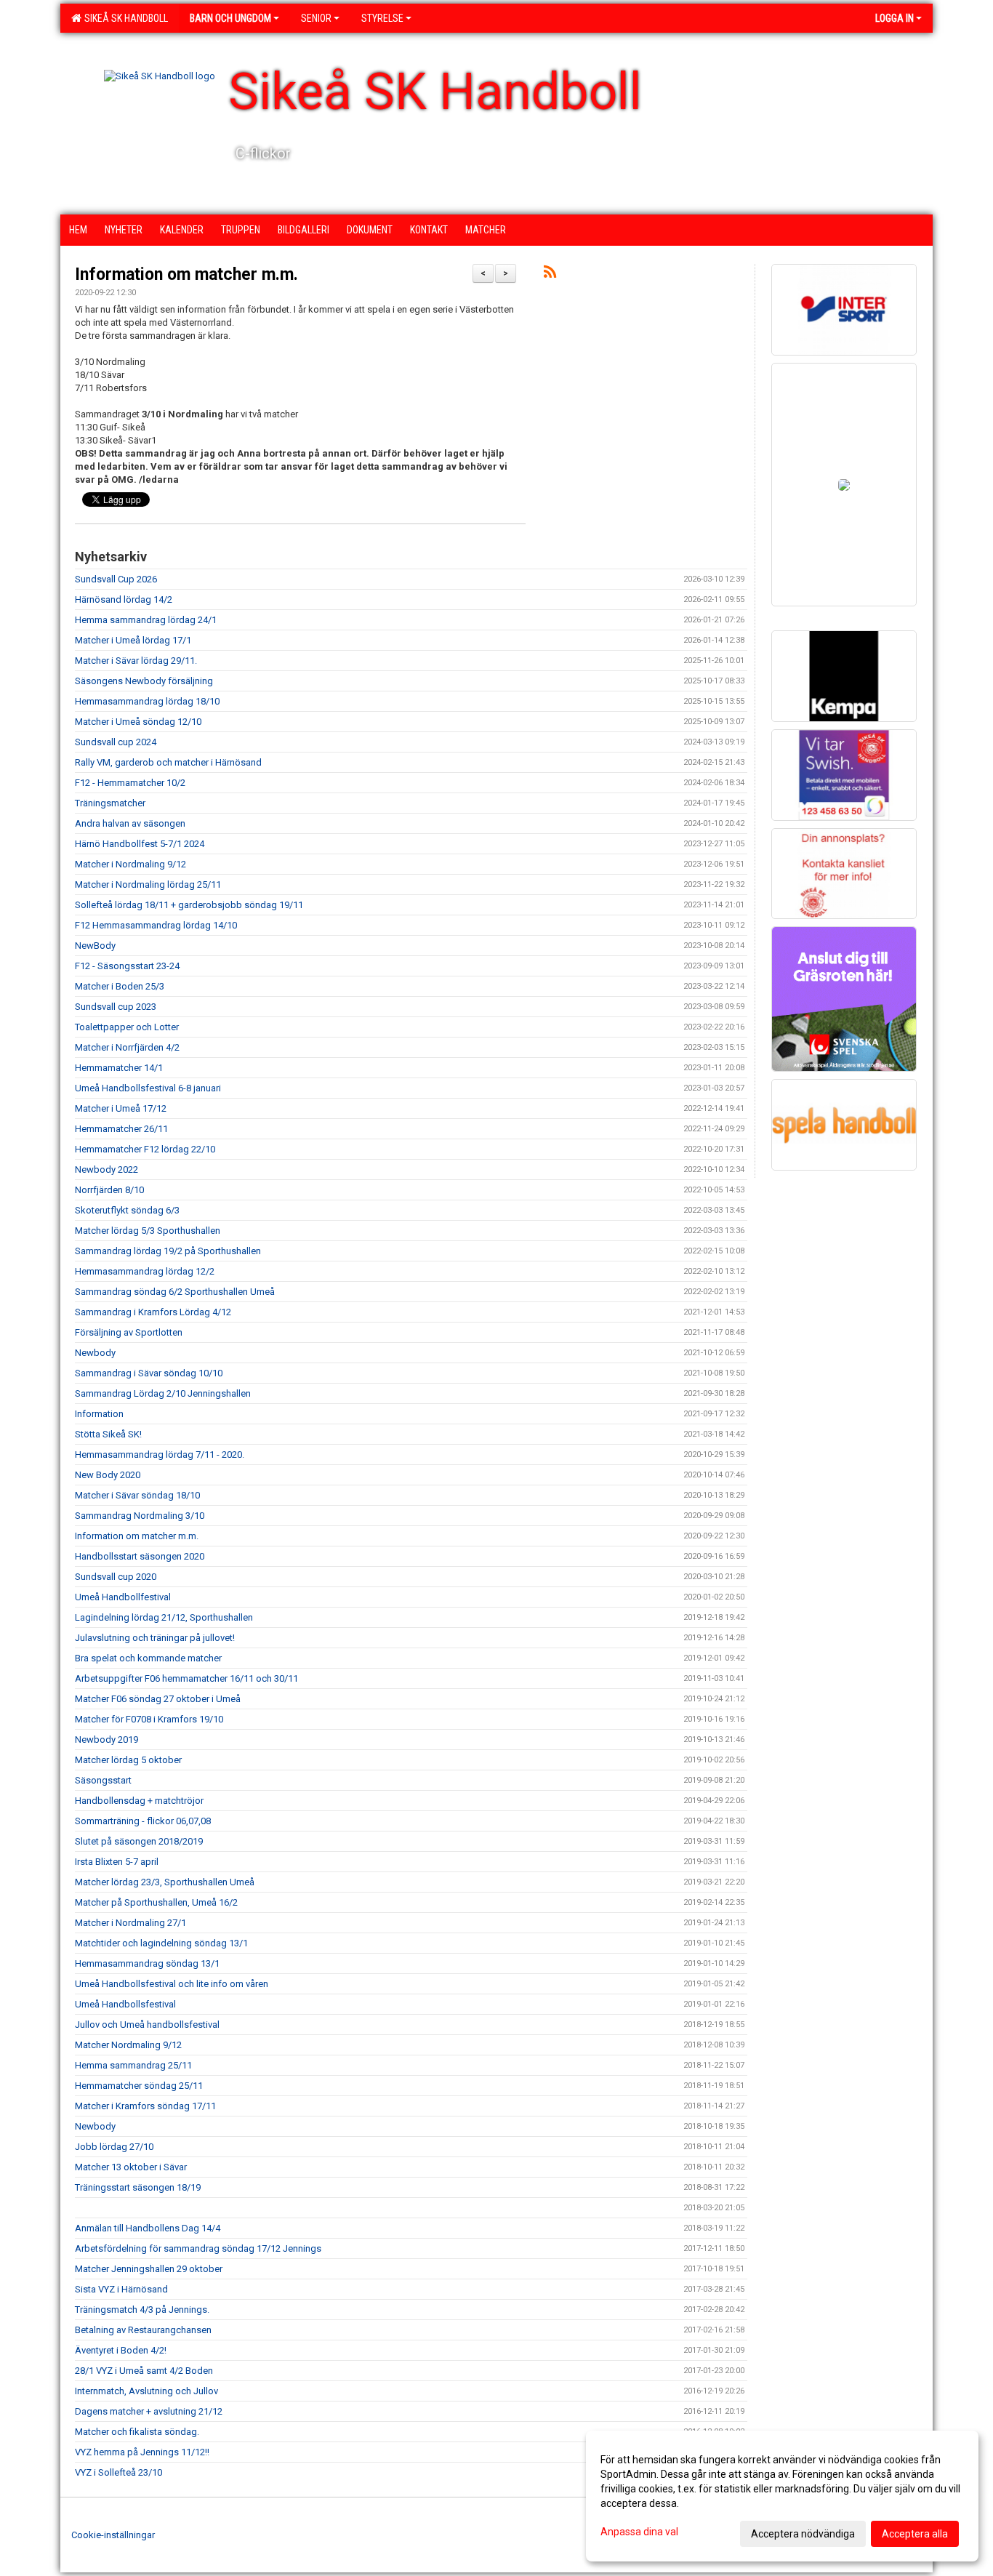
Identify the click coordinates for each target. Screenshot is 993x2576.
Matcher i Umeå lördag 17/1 (133, 640)
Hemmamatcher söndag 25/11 (139, 2086)
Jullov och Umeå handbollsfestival (147, 2025)
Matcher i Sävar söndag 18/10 (137, 1495)
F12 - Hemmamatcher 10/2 (130, 783)
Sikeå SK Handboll (124, 18)
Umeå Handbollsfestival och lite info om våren (172, 1984)
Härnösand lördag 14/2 (124, 599)
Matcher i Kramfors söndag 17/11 (145, 2106)
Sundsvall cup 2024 (116, 742)
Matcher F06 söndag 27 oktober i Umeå (158, 1699)
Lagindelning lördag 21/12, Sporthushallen (164, 1617)
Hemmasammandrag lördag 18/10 (147, 701)
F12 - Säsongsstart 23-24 (127, 966)
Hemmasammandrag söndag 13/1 (147, 1963)
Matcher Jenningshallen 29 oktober (149, 2269)
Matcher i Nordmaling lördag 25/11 (148, 884)
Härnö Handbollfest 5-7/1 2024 (140, 844)
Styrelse (382, 18)
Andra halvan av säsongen (130, 823)
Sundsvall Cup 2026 (116, 579)
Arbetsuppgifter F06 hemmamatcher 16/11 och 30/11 (186, 1678)
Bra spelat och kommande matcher (148, 1658)
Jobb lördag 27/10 (114, 2147)
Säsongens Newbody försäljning (144, 681)
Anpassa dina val (639, 2532)
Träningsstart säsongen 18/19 (138, 2187)
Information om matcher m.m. (186, 274)
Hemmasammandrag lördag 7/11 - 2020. (160, 1454)
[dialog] (782, 2496)
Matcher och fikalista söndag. (137, 2432)
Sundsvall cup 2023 (116, 1007)
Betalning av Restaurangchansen (143, 2330)
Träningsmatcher (110, 803)
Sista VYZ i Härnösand (121, 2289)
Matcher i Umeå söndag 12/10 (138, 722)
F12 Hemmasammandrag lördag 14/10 (156, 925)
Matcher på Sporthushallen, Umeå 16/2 (156, 1902)
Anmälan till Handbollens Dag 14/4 (148, 2228)
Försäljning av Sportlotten (129, 1332)
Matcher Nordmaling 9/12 (128, 2045)
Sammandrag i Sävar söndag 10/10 (149, 1373)
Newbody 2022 (106, 1169)
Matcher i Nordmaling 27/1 (130, 1923)
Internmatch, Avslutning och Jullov (146, 2391)
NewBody (95, 946)
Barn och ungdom (230, 18)
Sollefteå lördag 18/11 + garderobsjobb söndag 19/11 (189, 905)
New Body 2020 (108, 1475)
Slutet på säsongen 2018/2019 (139, 1841)
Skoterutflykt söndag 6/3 (127, 1210)
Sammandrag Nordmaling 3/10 (140, 1516)
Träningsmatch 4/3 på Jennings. (142, 2310)
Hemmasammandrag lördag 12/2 (145, 1271)
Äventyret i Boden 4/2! (121, 2350)
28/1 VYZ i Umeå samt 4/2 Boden (144, 2371)
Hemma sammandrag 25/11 (133, 2065)
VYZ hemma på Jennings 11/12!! (142, 2452)
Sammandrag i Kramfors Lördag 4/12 (153, 1312)
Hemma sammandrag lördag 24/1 (146, 620)
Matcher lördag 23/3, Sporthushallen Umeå (165, 1882)
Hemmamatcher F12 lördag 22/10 (145, 1149)
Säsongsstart (103, 1780)
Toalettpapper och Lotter (127, 1027)
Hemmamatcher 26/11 (121, 1129)
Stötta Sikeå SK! (108, 1434)
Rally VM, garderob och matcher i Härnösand (168, 762)
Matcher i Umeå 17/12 (121, 1108)
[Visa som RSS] (550, 274)
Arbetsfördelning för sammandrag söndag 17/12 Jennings (198, 2248)
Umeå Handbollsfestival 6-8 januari (148, 1088)
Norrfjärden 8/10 (109, 1190)
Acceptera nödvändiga (803, 2534)
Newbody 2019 (106, 1740)
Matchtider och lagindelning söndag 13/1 (161, 1943)
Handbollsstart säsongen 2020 (140, 1556)
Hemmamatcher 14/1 (119, 1068)
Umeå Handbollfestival (123, 1597)
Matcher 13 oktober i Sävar (131, 2167)
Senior (316, 18)
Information (99, 1414)
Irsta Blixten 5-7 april (117, 1862)
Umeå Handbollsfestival (125, 2004)
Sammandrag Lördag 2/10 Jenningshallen (163, 1393)
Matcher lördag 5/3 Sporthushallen (148, 1231)
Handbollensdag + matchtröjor (139, 1801)
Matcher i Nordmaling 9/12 (130, 864)
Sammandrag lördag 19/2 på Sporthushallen (168, 1251)
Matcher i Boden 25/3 (120, 986)
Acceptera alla (915, 2534)
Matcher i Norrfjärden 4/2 (127, 1047)
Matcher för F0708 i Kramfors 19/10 (149, 1719)
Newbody (95, 1353)
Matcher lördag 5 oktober (128, 1760)
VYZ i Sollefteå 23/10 (118, 2472)
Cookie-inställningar (113, 2535)
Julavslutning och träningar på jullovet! (155, 1638)
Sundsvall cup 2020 (116, 1577)
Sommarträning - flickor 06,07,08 (143, 1821)
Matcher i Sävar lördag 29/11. (136, 661)
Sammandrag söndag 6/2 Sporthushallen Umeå (175, 1292)
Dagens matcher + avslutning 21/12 (149, 2411)
